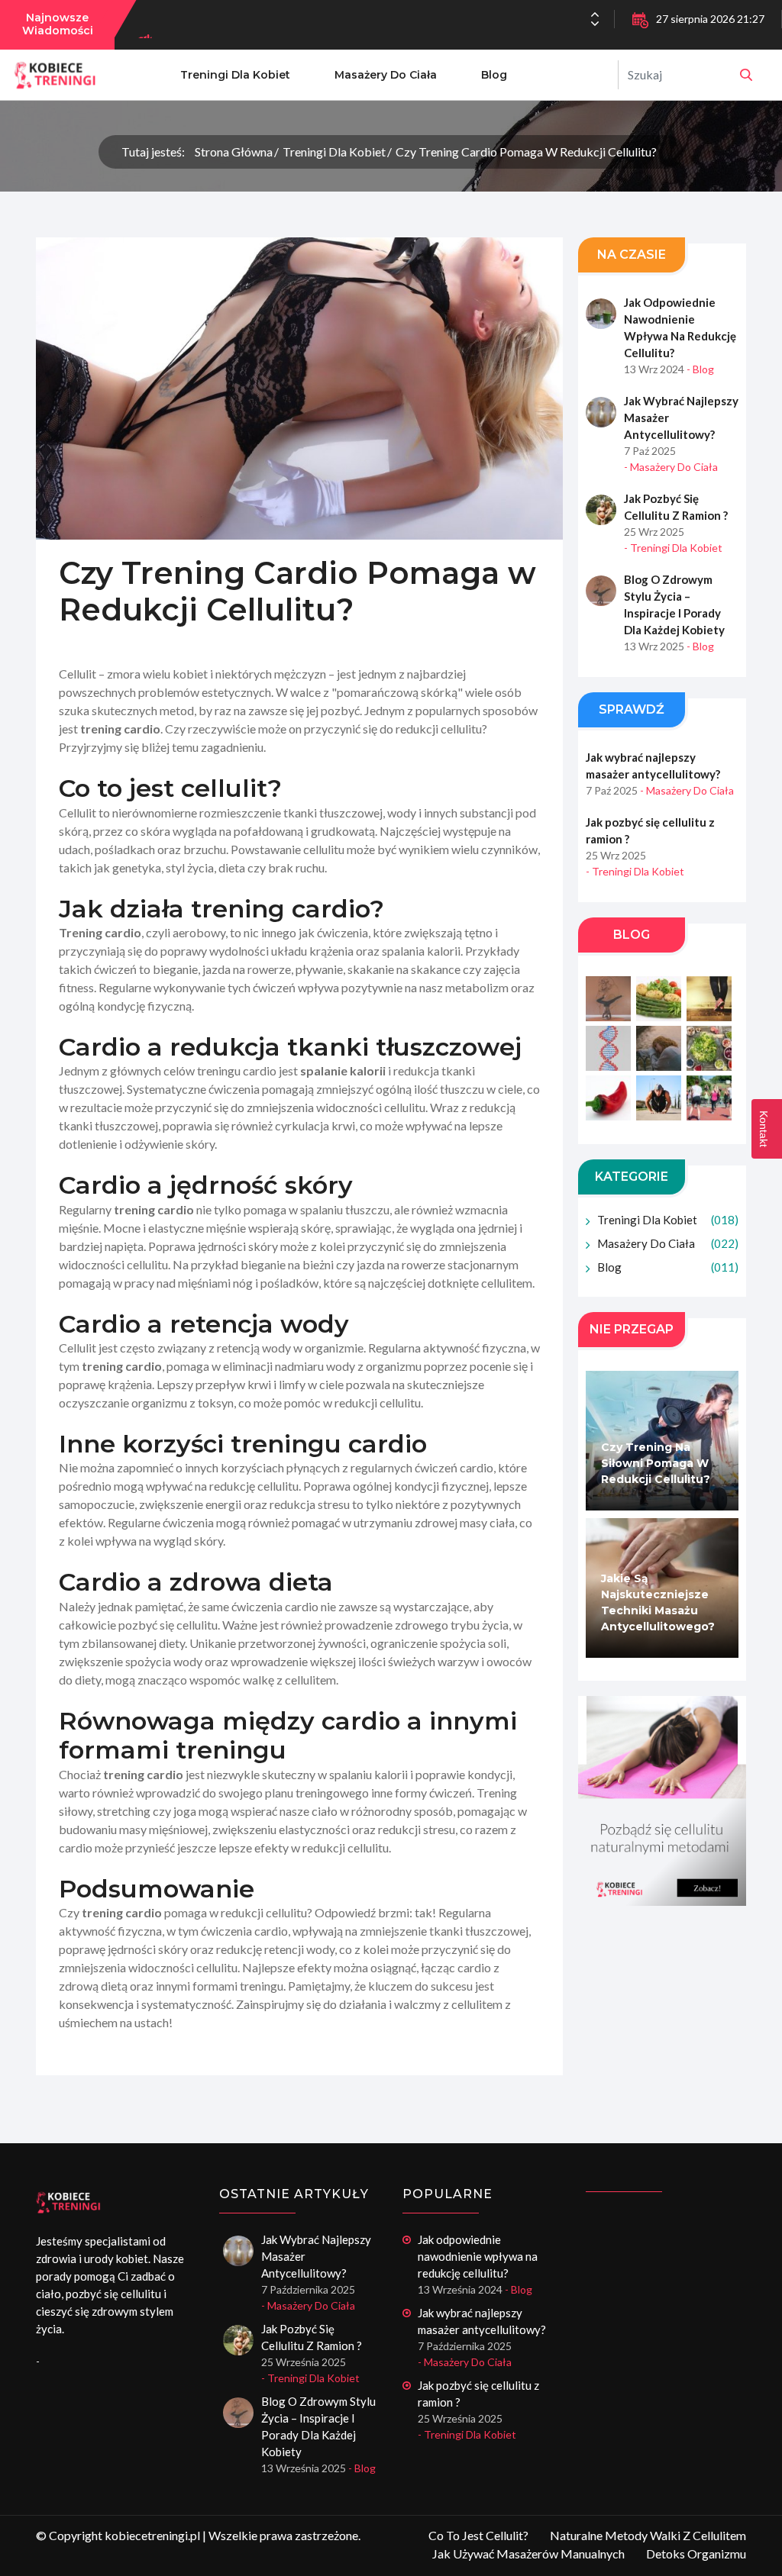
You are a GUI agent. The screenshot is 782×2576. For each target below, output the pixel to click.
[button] (595, 24)
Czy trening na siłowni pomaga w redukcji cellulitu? (656, 1463)
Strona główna (234, 152)
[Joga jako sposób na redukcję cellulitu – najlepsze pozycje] (662, 1801)
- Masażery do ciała (671, 467)
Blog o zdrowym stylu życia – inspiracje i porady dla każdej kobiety (674, 605)
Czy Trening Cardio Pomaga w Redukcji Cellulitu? (526, 152)
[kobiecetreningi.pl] (746, 75)
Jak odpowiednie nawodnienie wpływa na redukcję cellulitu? (680, 327)
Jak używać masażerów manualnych (528, 2553)
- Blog (700, 369)
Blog (494, 75)
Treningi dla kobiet (235, 75)
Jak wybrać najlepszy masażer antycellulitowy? (681, 418)
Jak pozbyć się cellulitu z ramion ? (676, 507)
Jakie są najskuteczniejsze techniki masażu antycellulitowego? (658, 1602)
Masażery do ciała (386, 75)
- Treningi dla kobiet (673, 548)
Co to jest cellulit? (478, 2535)
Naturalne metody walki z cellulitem (648, 2535)
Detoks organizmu (696, 2553)
